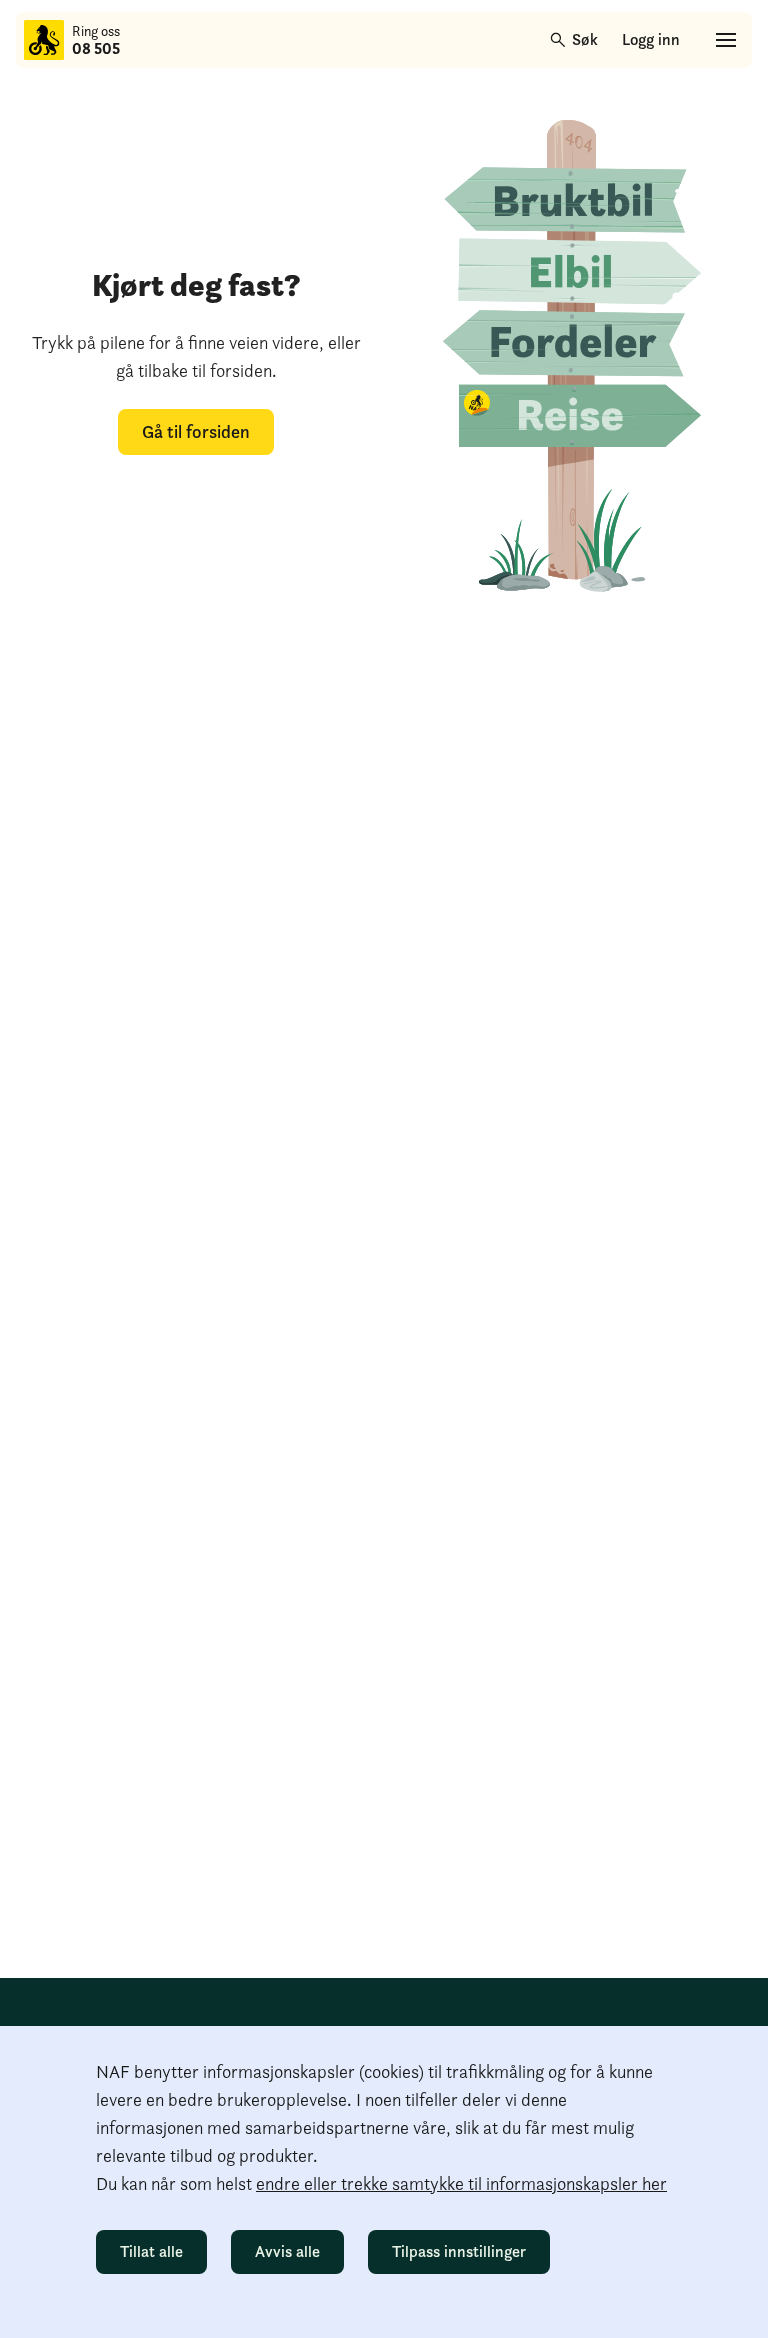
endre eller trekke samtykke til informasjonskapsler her (461, 2183)
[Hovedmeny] (726, 40)
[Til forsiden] (44, 40)
